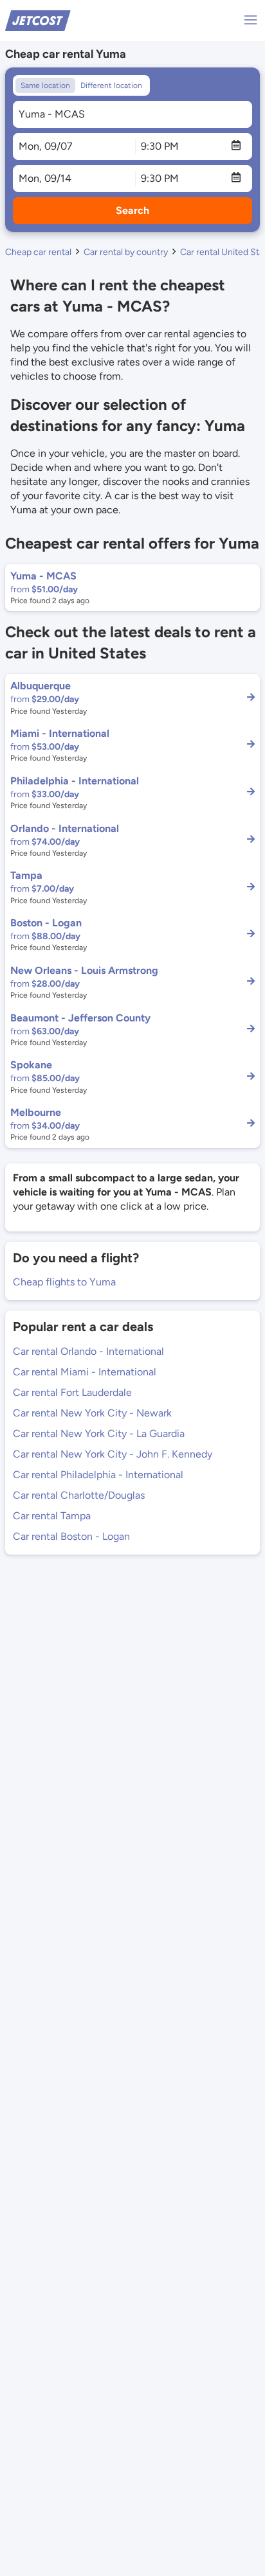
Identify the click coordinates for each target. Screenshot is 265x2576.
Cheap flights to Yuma (64, 1282)
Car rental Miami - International (85, 1372)
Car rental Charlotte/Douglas (79, 1495)
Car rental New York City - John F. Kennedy (113, 1454)
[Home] (38, 20)
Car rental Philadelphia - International (98, 1475)
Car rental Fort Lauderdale (72, 1392)
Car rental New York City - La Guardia (99, 1434)
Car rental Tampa (52, 1516)
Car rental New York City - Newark (92, 1413)
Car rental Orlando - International (88, 1351)
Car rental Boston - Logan (71, 1536)
